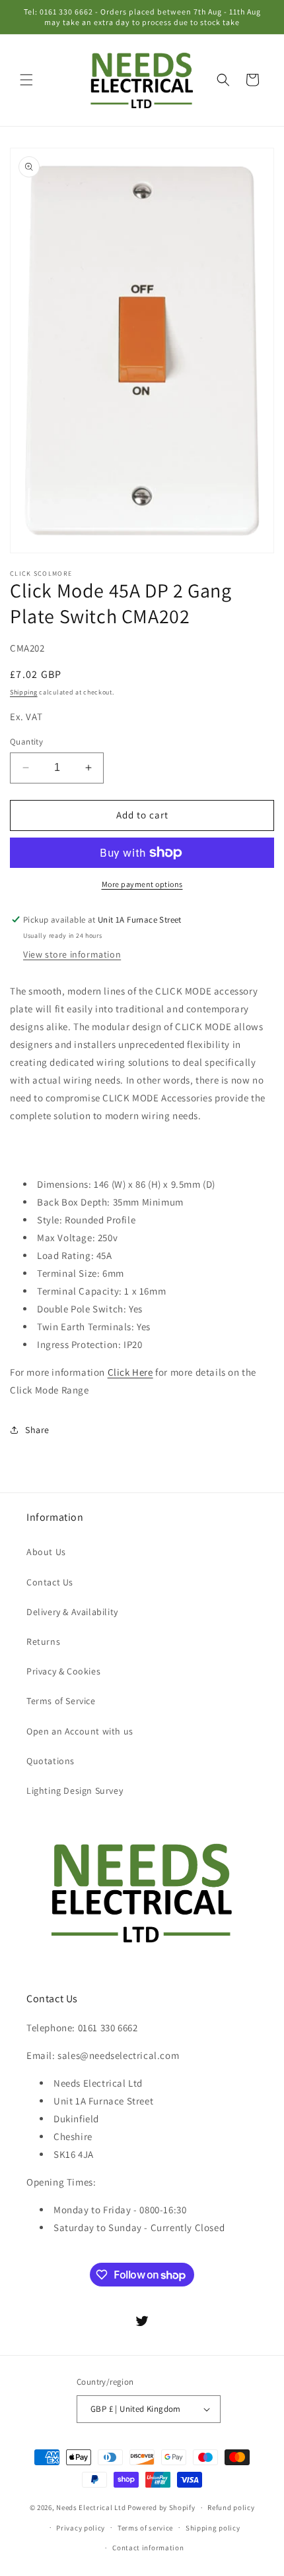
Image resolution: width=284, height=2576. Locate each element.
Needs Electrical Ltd (91, 2507)
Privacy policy (81, 2528)
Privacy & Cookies (63, 1671)
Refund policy (231, 2507)
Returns (43, 1641)
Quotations (51, 1761)
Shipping (24, 692)
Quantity (26, 742)
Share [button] (37, 1430)
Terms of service (145, 2528)
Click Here (130, 1372)
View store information (72, 954)
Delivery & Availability (72, 1612)
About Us (46, 1552)
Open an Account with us (80, 1731)
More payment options (142, 884)
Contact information (148, 2548)
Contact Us (50, 1582)
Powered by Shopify (161, 2507)
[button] (26, 80)
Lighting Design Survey (75, 1791)
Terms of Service (61, 1701)
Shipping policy (213, 2528)
